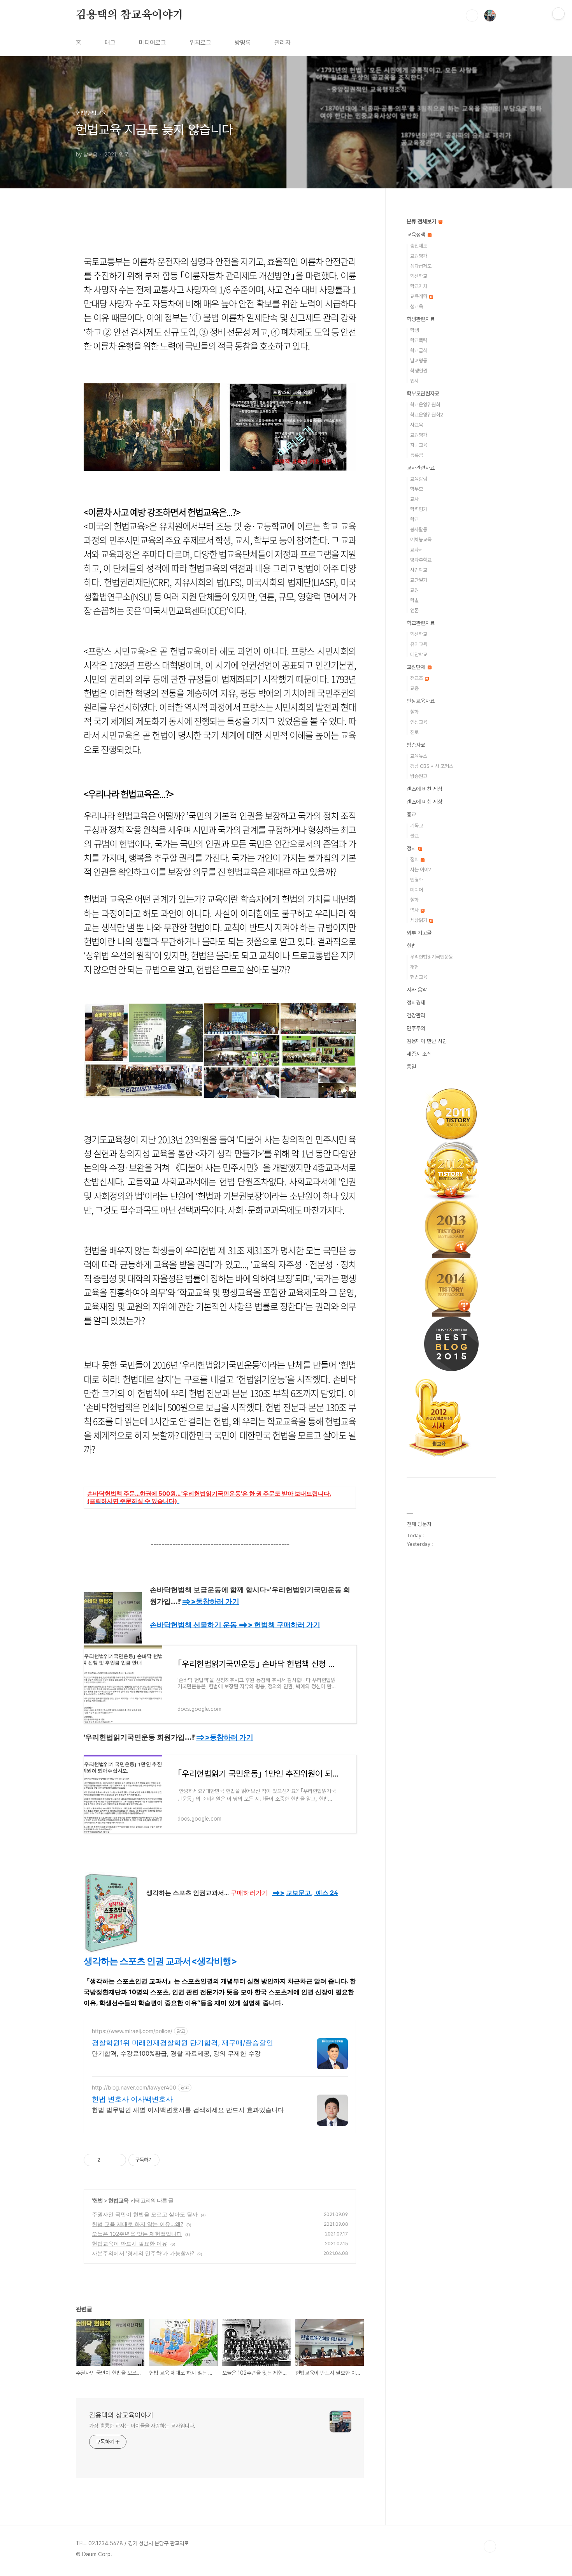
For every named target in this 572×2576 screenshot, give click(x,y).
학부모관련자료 (423, 393)
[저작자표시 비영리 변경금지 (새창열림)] (170, 2160)
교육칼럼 (419, 479)
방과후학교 (421, 560)
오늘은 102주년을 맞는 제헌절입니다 (137, 2234)
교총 (414, 688)
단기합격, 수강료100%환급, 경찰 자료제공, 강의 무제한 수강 (176, 2053)
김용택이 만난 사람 (427, 1041)
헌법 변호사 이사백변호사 (132, 2099)
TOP (490, 2546)
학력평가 (419, 509)
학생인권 (419, 371)
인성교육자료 (421, 701)
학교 (414, 519)
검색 (472, 16)
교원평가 (419, 256)
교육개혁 (419, 296)
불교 (414, 836)
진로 (414, 732)
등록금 (417, 455)
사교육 (417, 425)
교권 (414, 590)
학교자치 (419, 286)
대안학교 (419, 654)
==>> (211, 1601)
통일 (411, 1067)
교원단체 (417, 667)
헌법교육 (118, 2200)
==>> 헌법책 (279, 1625)
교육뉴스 (419, 756)
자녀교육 (419, 445)
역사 (415, 910)
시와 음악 (417, 990)
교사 (414, 499)
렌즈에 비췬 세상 (425, 802)
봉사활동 (419, 529)
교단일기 (419, 580)
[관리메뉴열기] (558, 14)
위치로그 (200, 43)
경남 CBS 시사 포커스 (432, 766)
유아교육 (419, 644)
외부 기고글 (419, 933)
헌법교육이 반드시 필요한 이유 (130, 2243)
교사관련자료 (421, 468)
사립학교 (419, 570)
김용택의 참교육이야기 (130, 15)
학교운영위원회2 (427, 415)
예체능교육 (421, 540)
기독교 (417, 826)
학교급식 (419, 350)
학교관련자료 (421, 623)
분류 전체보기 (422, 221)
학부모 (417, 489)
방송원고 (419, 776)
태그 (110, 43)
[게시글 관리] (117, 2160)
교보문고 (298, 1893)
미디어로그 (153, 43)
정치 (412, 848)
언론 (414, 610)
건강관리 (416, 1015)
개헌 (414, 967)
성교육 (417, 306)
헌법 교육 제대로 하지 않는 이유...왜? (138, 2224)
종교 (411, 815)
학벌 (414, 600)
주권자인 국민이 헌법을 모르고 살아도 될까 (145, 2214)
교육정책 (417, 235)
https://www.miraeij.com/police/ (132, 2031)
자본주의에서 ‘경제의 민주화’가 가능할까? (143, 2253)
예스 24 (327, 1893)
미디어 (417, 890)
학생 (414, 330)
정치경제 (416, 1003)
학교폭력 (419, 340)
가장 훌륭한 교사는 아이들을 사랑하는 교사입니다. (142, 2426)
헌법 (98, 2200)
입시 (414, 381)
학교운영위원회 (425, 405)
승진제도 (419, 246)
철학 (414, 712)
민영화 (417, 880)
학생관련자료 (421, 319)
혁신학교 (419, 276)
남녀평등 (419, 361)
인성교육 (419, 722)
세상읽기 (419, 920)
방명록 (243, 43)
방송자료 (416, 745)
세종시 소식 (419, 1054)
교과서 (417, 550)
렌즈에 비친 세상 (425, 789)
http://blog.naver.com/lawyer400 (134, 2087)
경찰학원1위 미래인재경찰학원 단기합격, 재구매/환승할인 (182, 2043)
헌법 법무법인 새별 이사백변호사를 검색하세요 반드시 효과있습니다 (188, 2110)
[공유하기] (108, 2160)
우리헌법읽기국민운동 (432, 957)
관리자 (282, 43)
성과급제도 (421, 266)
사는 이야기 (421, 870)
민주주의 (416, 1028)
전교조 (417, 678)
